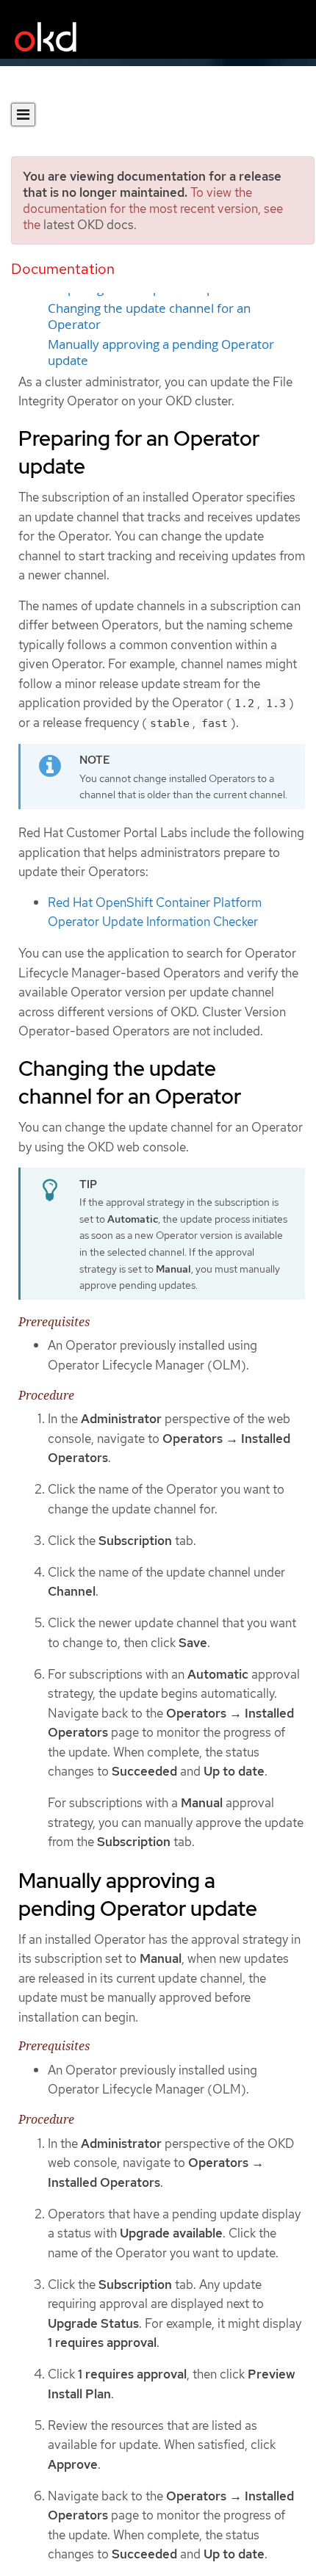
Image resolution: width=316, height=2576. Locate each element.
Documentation (63, 269)
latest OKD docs (89, 225)
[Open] (23, 115)
